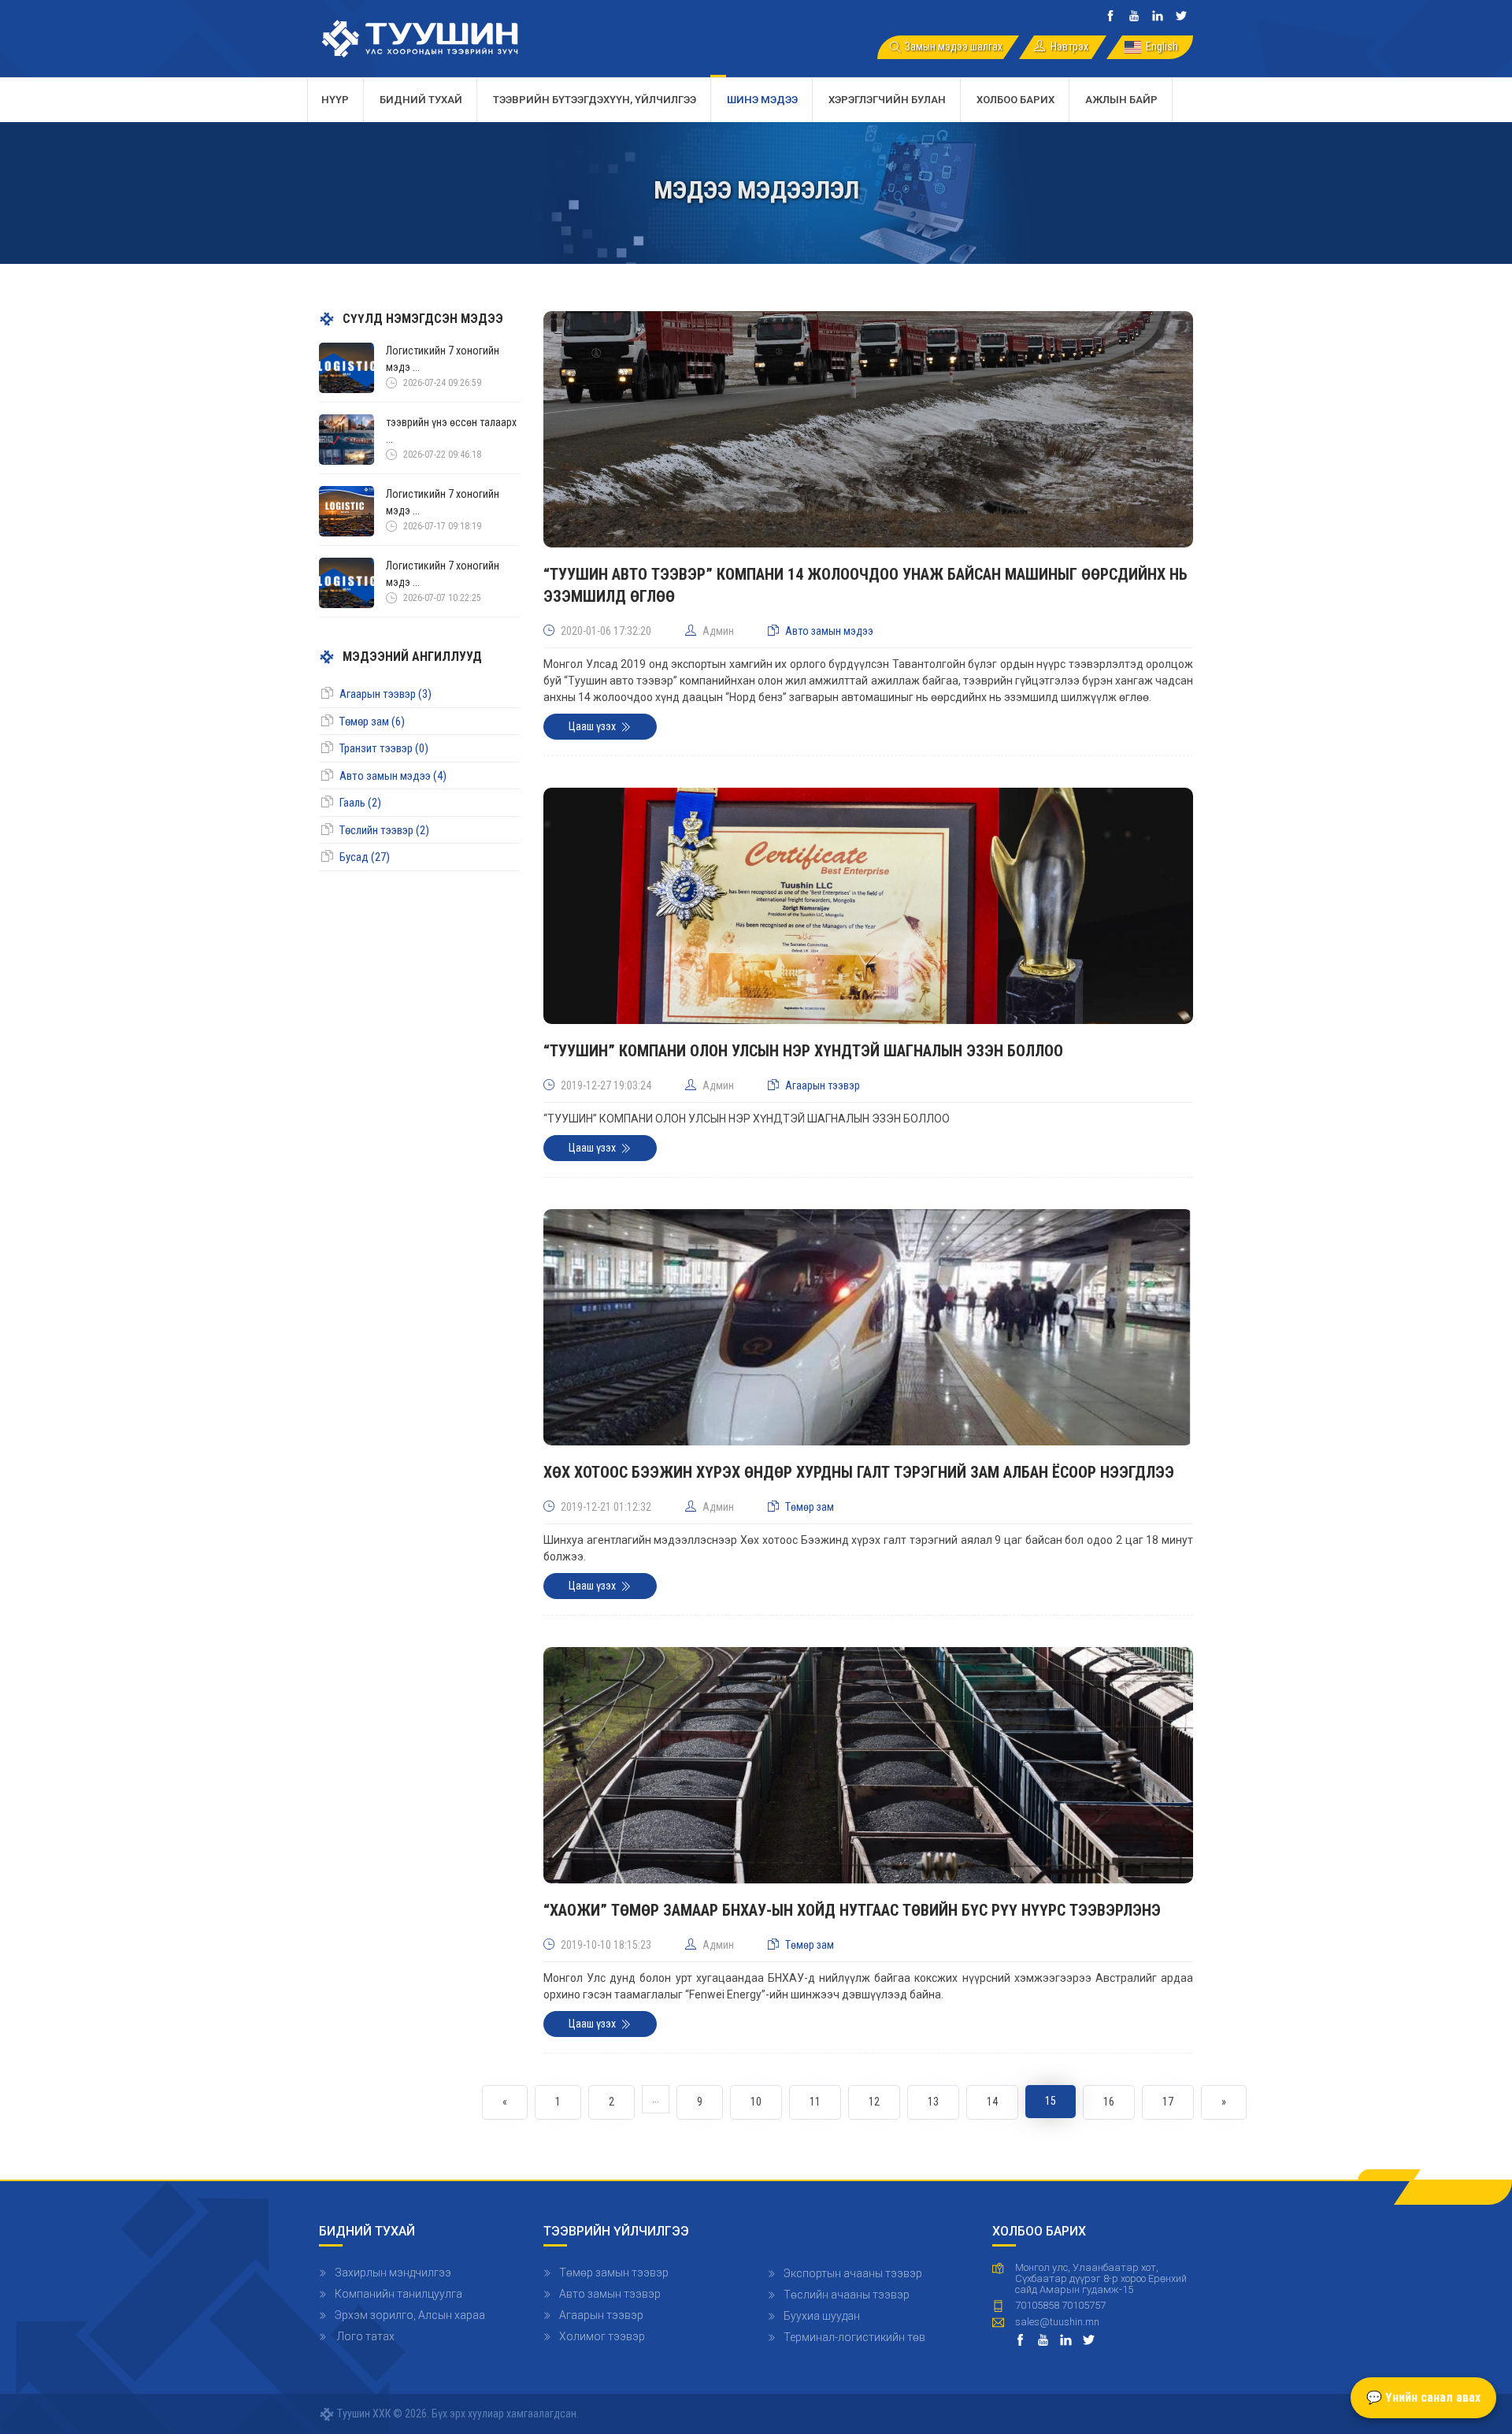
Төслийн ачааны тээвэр (847, 2295)
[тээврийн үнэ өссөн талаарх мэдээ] (346, 439)
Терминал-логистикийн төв (854, 2337)
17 (1168, 2102)
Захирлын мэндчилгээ (393, 2273)
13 (933, 2102)
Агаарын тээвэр (601, 2315)
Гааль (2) (360, 803)
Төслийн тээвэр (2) (384, 830)
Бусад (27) (365, 857)
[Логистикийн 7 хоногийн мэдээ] (346, 367)
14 (992, 2102)
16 (1109, 2102)
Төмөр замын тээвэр (614, 2273)
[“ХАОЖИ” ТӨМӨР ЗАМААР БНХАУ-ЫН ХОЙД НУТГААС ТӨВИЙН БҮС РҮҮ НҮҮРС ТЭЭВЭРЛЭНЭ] (868, 1772)
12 (874, 2102)
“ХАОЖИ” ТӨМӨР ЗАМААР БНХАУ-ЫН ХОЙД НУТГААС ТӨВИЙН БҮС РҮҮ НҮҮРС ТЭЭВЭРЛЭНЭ (852, 1910)
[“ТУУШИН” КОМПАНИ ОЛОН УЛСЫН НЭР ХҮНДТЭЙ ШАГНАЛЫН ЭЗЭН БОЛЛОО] (868, 913)
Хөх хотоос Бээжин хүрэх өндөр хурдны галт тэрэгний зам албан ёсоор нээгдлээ (859, 1472)
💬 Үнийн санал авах (1423, 2397)
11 (815, 2102)
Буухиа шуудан (822, 2316)
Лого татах (365, 2336)
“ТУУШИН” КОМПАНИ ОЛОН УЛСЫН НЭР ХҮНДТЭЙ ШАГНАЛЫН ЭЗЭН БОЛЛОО (803, 1051)
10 (756, 2102)
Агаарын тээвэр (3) (385, 694)
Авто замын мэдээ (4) (393, 776)
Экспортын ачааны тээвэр (853, 2273)
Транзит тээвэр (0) (384, 748)
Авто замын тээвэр (610, 2294)
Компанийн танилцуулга (398, 2294)
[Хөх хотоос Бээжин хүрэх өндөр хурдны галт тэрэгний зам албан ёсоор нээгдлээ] (868, 1334)
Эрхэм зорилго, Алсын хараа (410, 2315)
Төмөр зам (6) (372, 722)
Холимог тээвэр (602, 2336)
